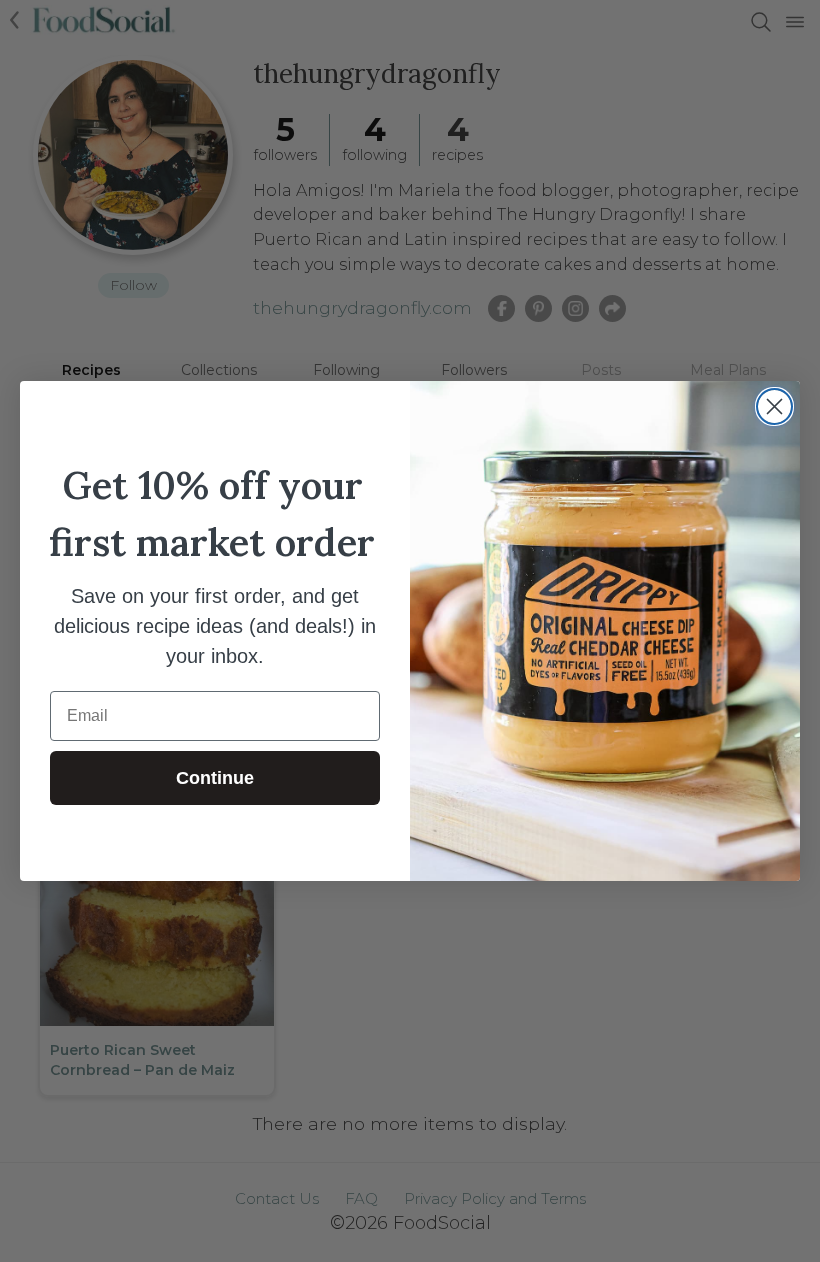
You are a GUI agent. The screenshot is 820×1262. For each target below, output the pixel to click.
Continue (215, 778)
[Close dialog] (774, 406)
